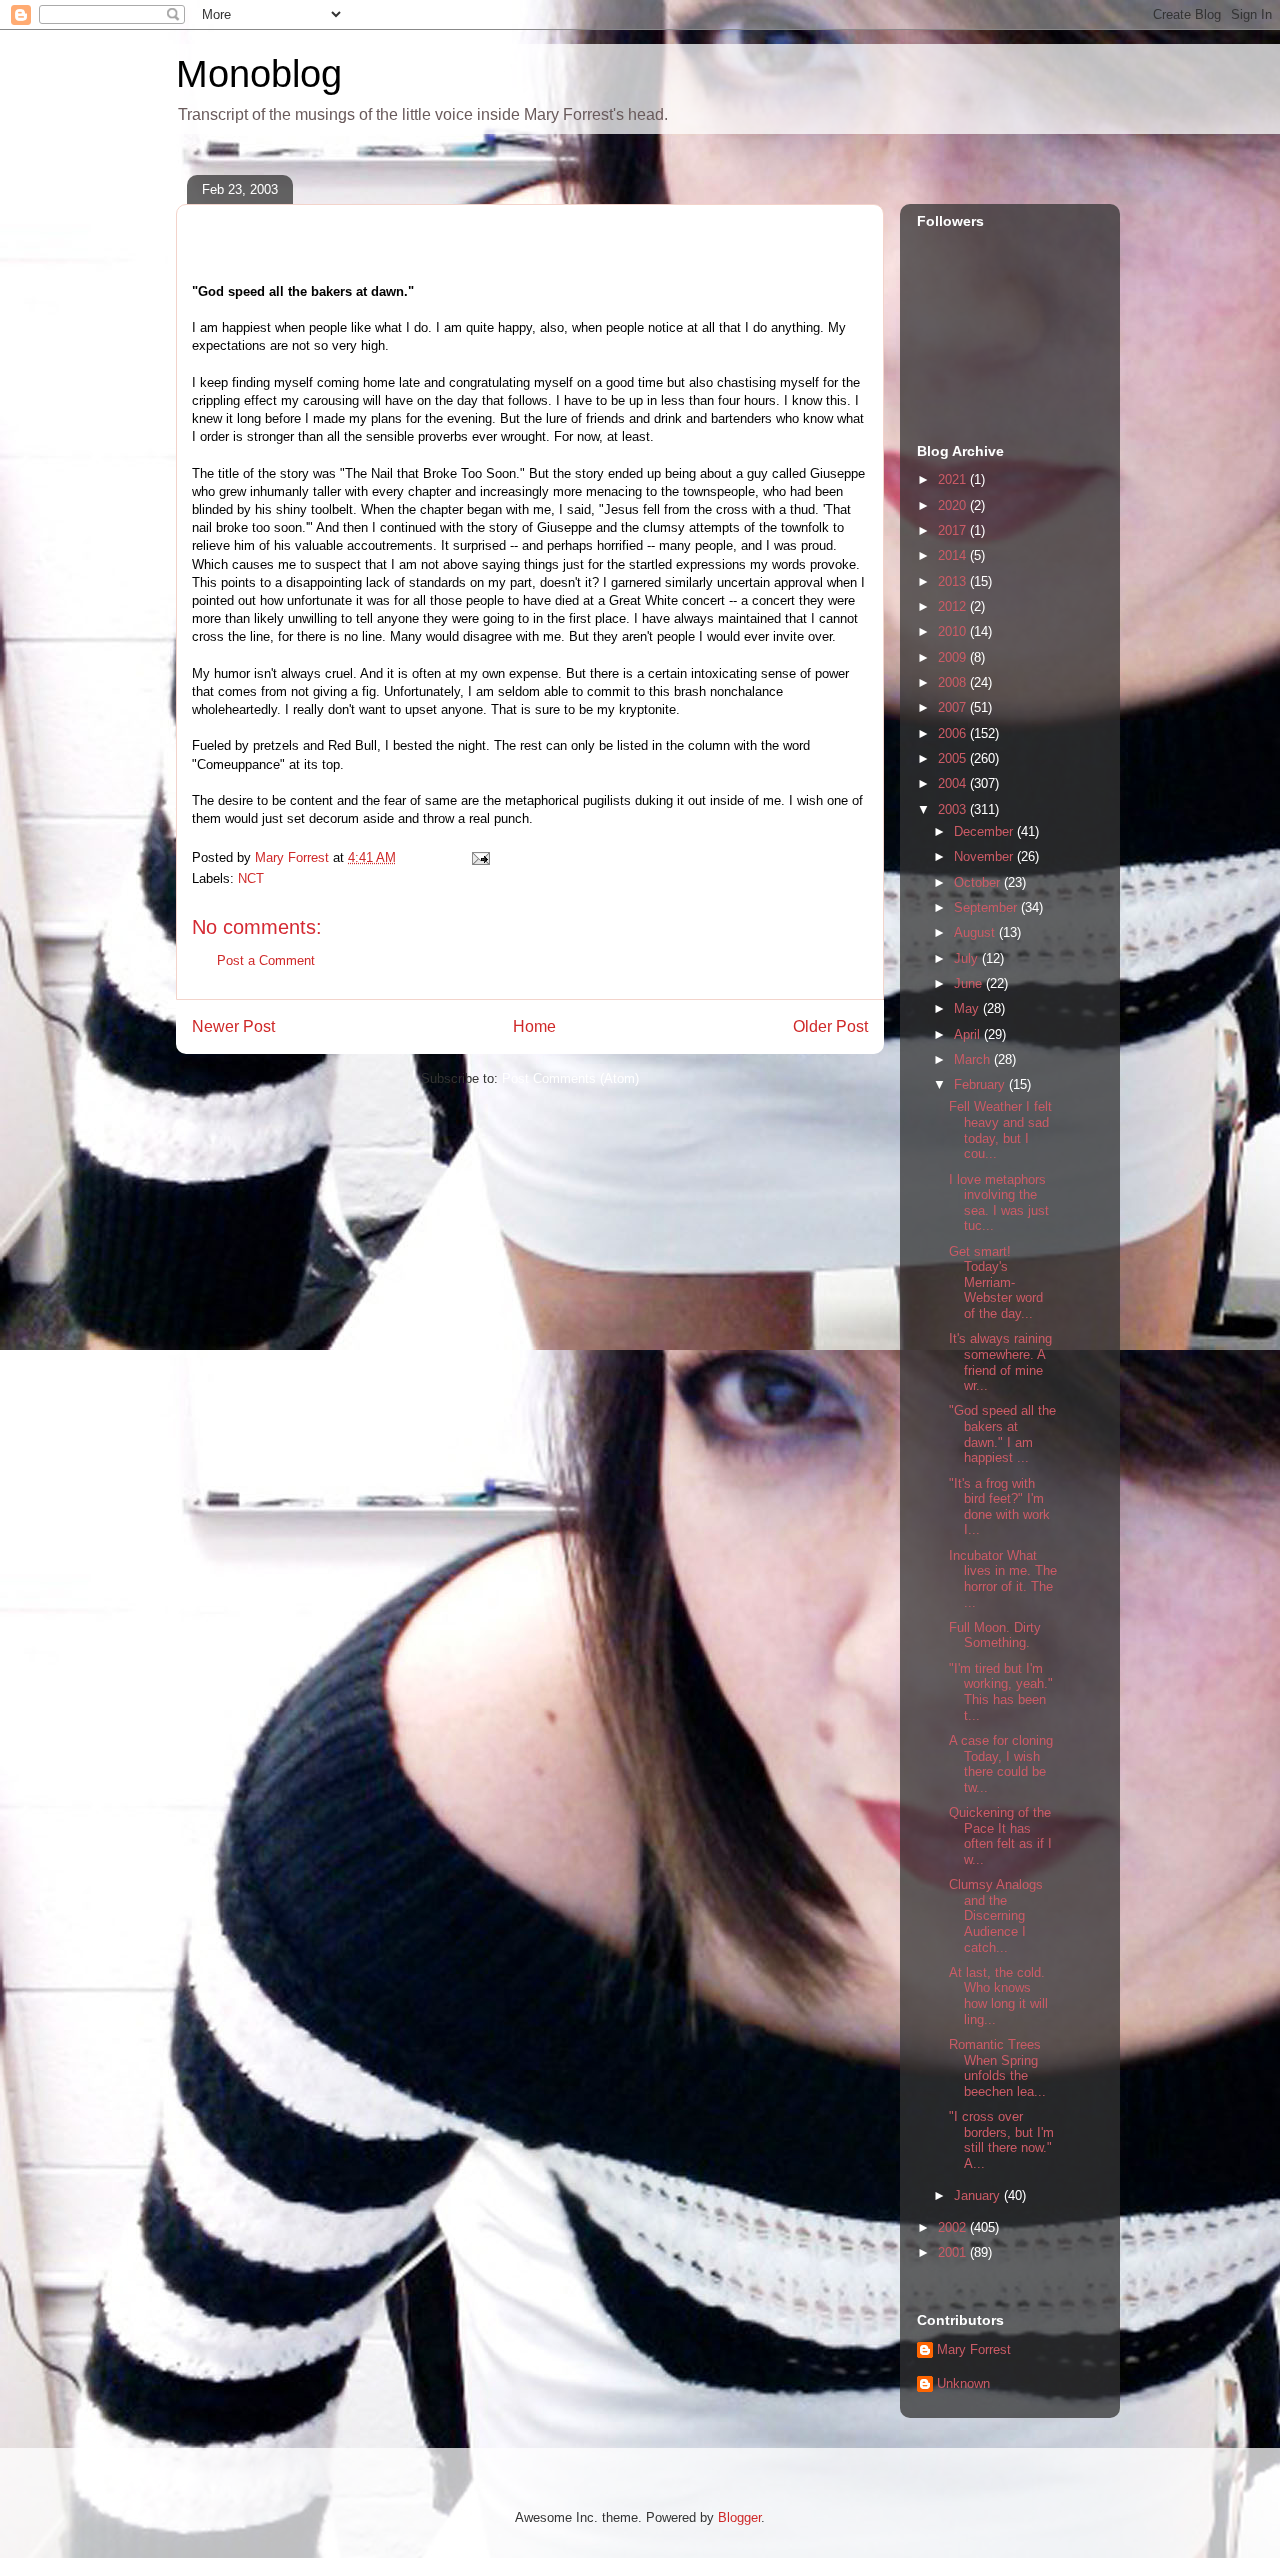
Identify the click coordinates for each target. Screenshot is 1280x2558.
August (976, 932)
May (968, 1008)
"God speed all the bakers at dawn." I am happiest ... (1002, 1434)
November (985, 856)
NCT (251, 878)
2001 (954, 2252)
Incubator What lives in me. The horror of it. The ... (1003, 1579)
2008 (954, 682)
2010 (954, 631)
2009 (954, 657)
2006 (954, 733)
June (970, 983)
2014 (954, 555)
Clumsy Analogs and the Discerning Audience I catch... (996, 1915)
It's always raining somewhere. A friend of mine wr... (1000, 1362)
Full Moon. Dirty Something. (995, 1635)
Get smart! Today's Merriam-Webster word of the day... (996, 1282)
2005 (954, 758)
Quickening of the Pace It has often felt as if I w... (1000, 1836)
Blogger (739, 2517)
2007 (954, 707)
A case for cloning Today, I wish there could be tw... (1001, 1764)
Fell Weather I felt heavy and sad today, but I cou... (1000, 1130)
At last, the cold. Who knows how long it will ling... (998, 1996)
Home (534, 1026)
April (969, 1034)
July (968, 958)
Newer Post (233, 1026)
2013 (954, 581)
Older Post (830, 1026)
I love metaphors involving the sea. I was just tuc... (999, 1203)
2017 (954, 530)
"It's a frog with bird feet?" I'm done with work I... (999, 1507)
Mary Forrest (974, 2349)
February (981, 1084)
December (985, 831)
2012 (954, 606)
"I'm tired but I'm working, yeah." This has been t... (1001, 1692)
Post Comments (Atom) (570, 1078)
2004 (954, 783)
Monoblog (259, 74)
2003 (954, 809)
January (979, 2195)
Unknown (963, 2383)
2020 (954, 505)
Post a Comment (266, 960)
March (974, 1059)
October (979, 882)
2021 (954, 479)
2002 (954, 2227)
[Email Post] (479, 857)
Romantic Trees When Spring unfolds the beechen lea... (997, 2068)
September (987, 907)
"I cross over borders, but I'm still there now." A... (1001, 2140)
